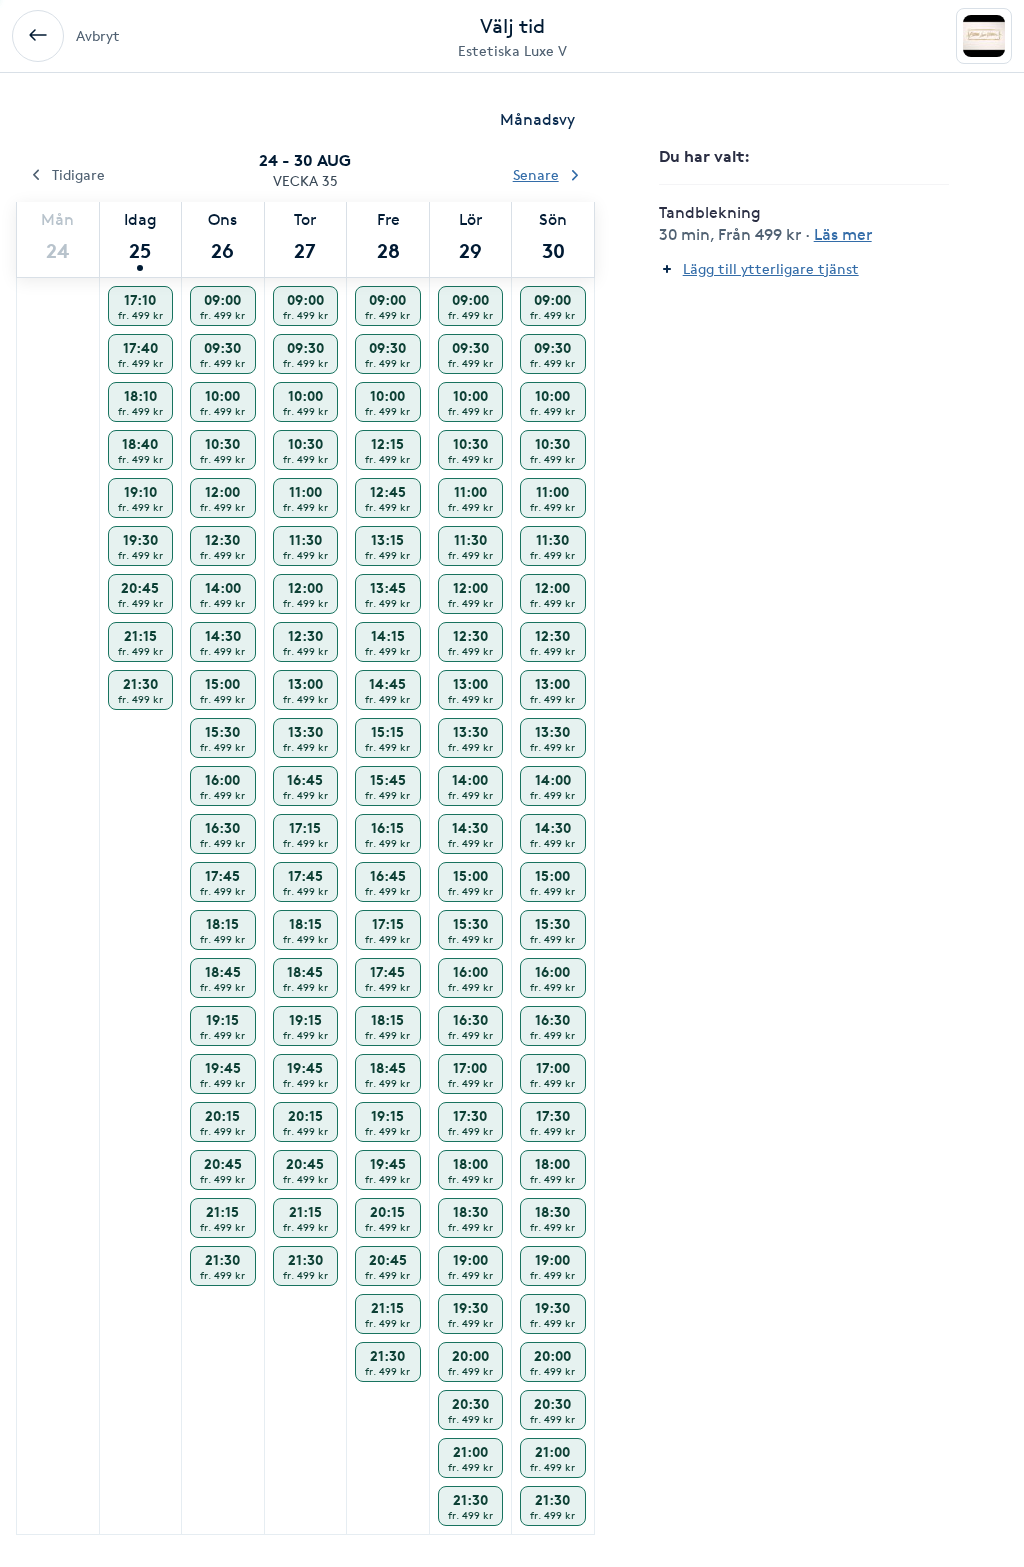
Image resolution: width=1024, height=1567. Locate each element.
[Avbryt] (38, 36)
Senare (536, 174)
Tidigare (78, 174)
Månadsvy (537, 119)
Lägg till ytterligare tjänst (771, 268)
